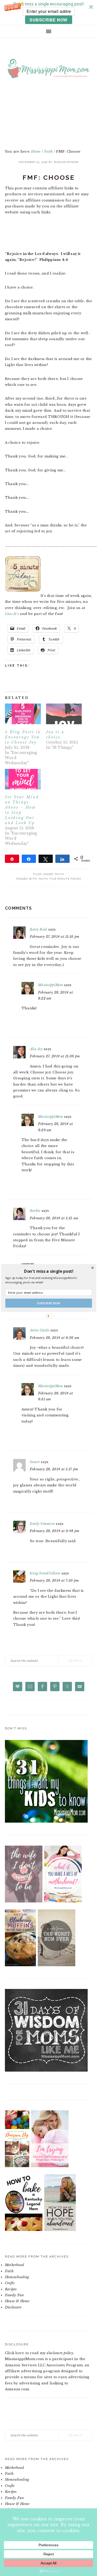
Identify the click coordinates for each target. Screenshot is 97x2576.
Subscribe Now (49, 1303)
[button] (48, 1271)
